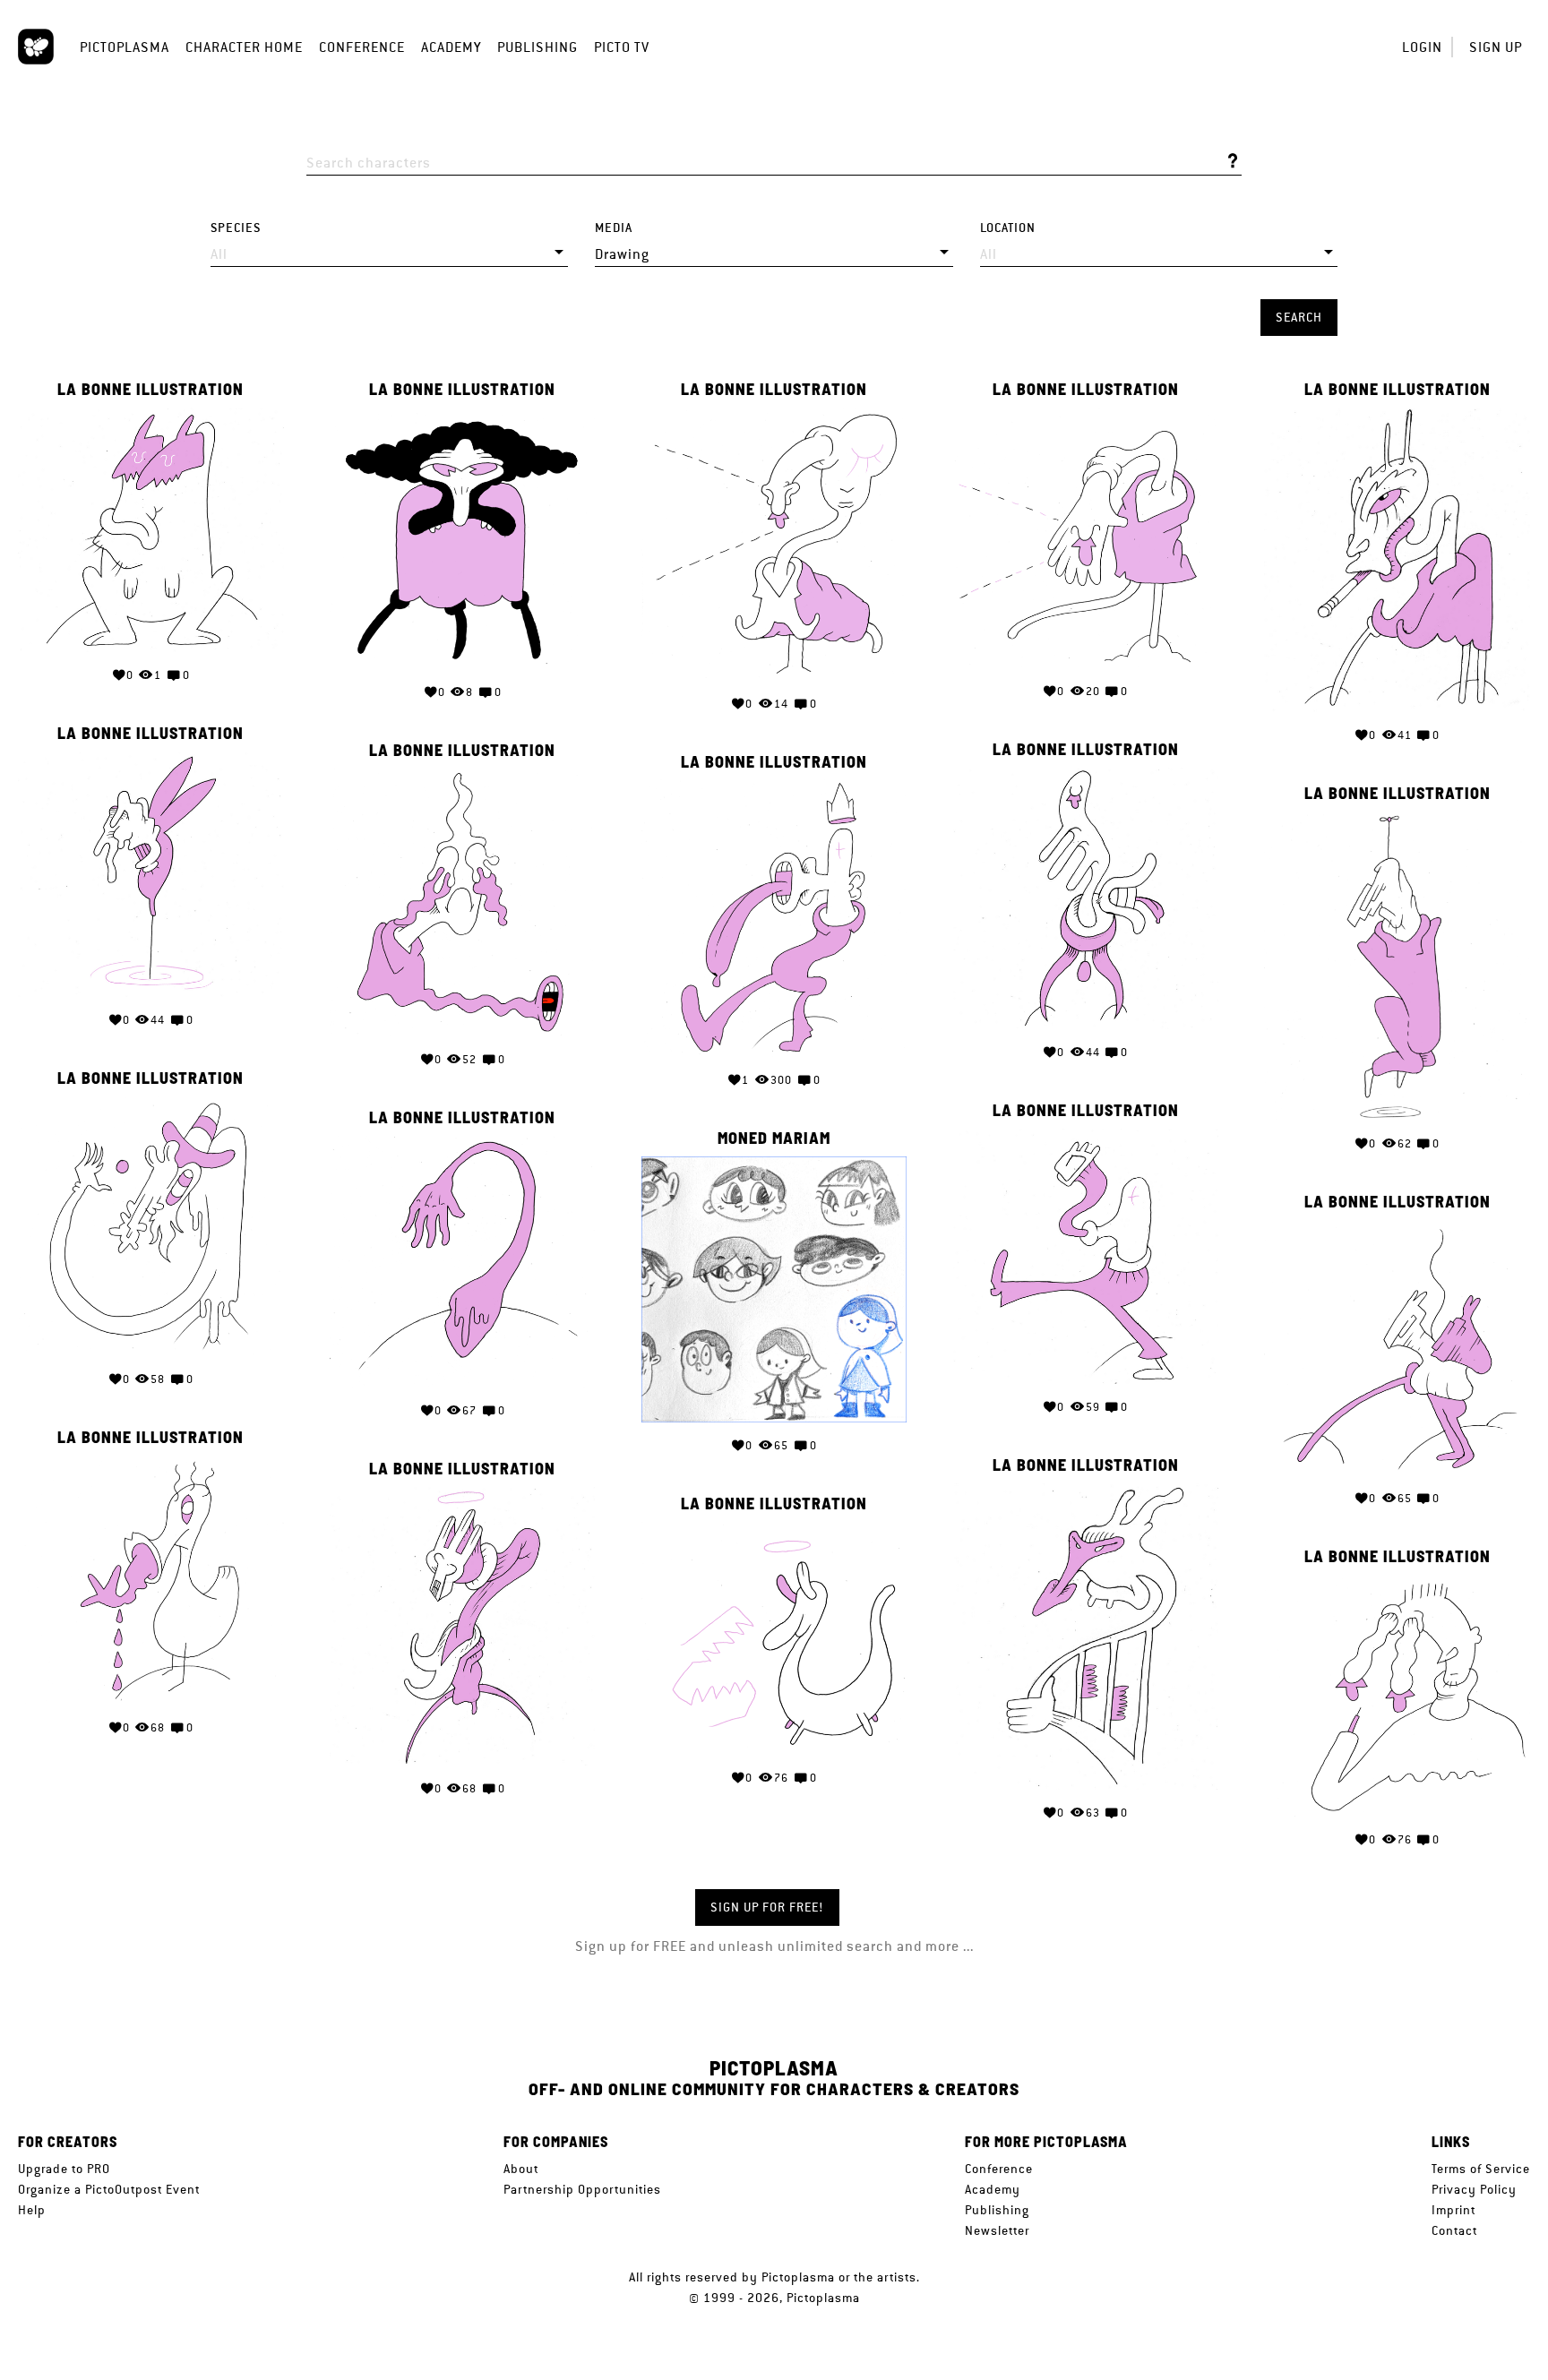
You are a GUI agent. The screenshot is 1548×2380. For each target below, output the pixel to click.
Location (1008, 228)
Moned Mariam (774, 1138)
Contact (1454, 2230)
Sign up (1496, 47)
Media (614, 228)
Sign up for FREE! (767, 1907)
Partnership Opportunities (582, 2189)
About (521, 2169)
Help (32, 2210)
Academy (451, 47)
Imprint (1453, 2210)
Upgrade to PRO (64, 2169)
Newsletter (997, 2230)
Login (1422, 47)
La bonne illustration (150, 390)
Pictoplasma (125, 47)
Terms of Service (1481, 2169)
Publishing (537, 47)
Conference (362, 47)
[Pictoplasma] (36, 47)
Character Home (244, 47)
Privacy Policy (1474, 2189)
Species (236, 228)
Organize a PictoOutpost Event (109, 2189)
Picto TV (622, 47)
